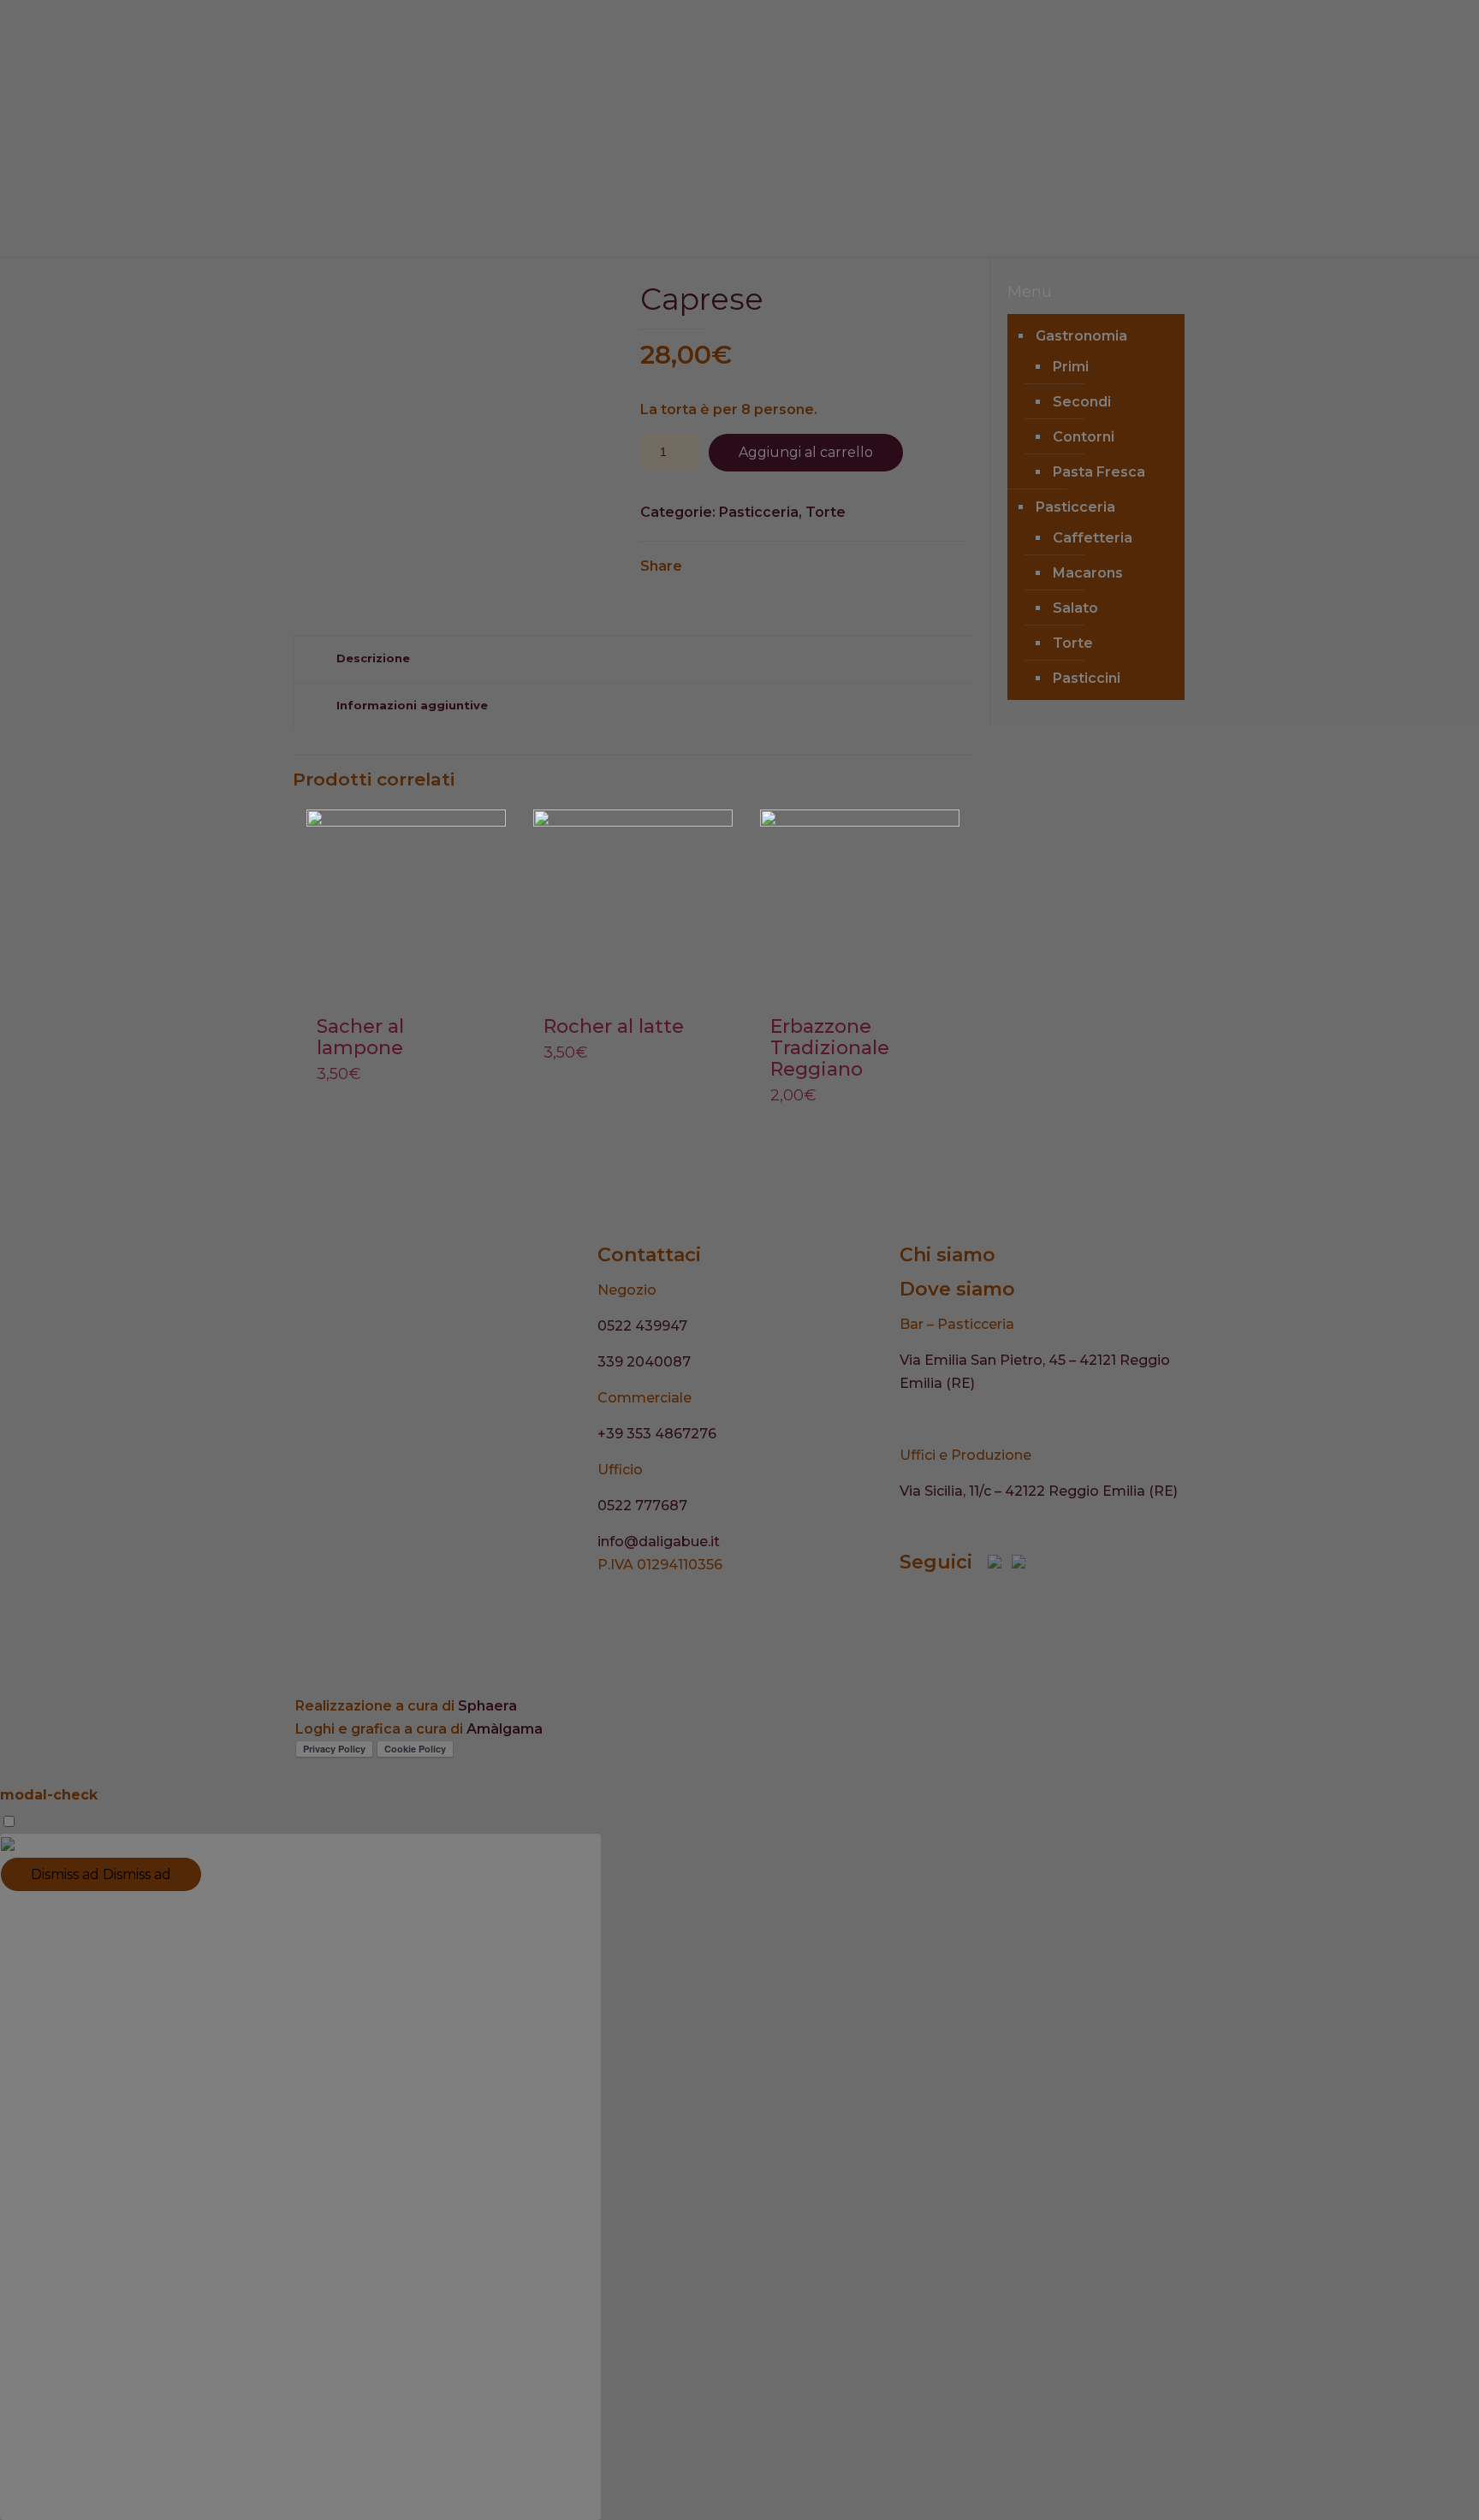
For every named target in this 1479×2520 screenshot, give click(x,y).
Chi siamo (947, 1255)
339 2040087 (644, 1362)
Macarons (1088, 573)
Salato (1075, 608)
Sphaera (487, 1706)
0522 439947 (642, 1326)
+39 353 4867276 (657, 1434)
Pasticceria (759, 512)
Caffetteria (1093, 538)
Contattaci (649, 1255)
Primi (1071, 367)
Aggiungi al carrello (806, 452)
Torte (826, 512)
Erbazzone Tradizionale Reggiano (830, 1048)
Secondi (1082, 402)
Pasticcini (1087, 678)
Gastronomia (1081, 336)
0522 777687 (642, 1506)
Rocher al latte (614, 1026)
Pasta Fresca (1099, 472)
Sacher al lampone (360, 1037)
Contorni (1084, 437)
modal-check (49, 1795)
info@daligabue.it (659, 1542)
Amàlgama (505, 1729)
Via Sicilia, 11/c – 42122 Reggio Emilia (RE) (1039, 1491)
